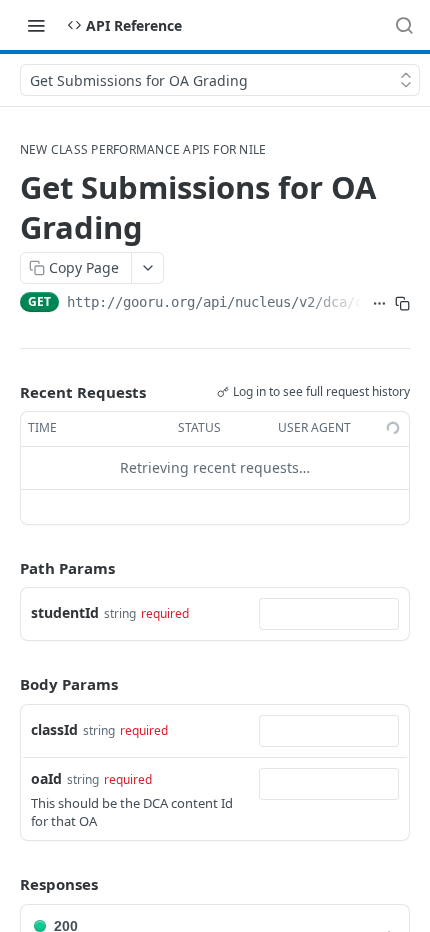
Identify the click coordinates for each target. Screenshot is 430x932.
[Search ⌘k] (404, 25)
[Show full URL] (379, 304)
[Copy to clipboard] (402, 304)
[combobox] (329, 614)
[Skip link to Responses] (6, 885)
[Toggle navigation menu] (36, 25)
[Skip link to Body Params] (6, 685)
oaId (46, 778)
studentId (65, 612)
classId (54, 729)
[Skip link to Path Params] (6, 568)
